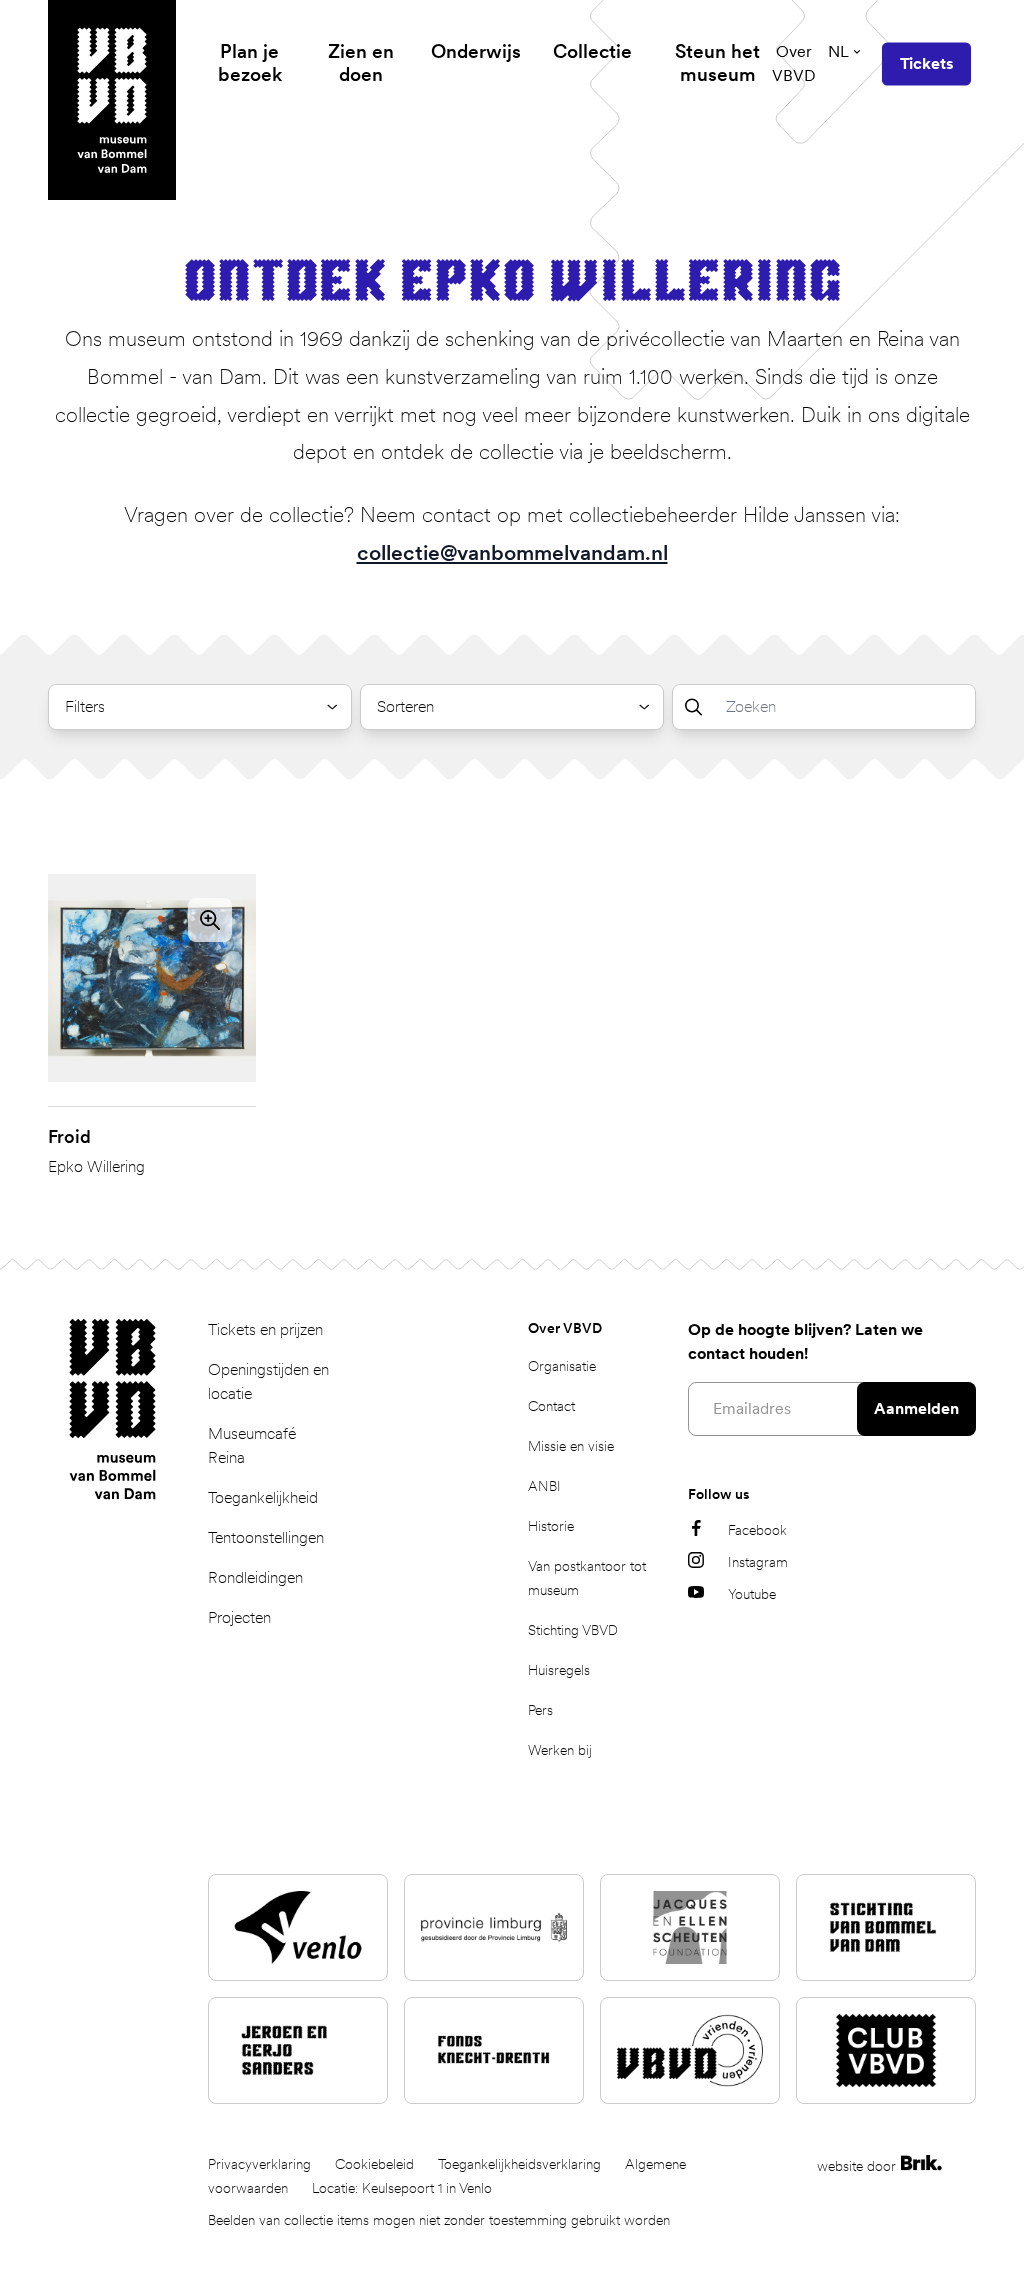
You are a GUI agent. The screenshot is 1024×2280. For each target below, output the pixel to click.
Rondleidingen (255, 1577)
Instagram (758, 1562)
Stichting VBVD (573, 1630)
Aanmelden (916, 1408)
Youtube (752, 1594)
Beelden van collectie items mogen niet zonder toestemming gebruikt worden (439, 2220)
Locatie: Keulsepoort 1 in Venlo (402, 2188)
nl (838, 51)
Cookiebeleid (374, 2164)
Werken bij (560, 1750)
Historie (551, 1526)
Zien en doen (361, 63)
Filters (85, 706)
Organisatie (562, 1366)
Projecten (239, 1617)
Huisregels (559, 1670)
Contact (551, 1406)
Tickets (926, 63)
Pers (540, 1710)
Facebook (757, 1530)
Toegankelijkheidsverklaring (519, 2164)
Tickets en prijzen (265, 1329)
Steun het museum (717, 63)
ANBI (544, 1486)
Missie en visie (571, 1446)
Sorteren (405, 706)
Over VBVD (794, 63)
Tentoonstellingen (266, 1537)
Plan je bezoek (250, 63)
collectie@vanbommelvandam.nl (512, 552)
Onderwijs (476, 51)
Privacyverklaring (259, 2164)
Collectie (592, 51)
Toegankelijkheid (263, 1497)
